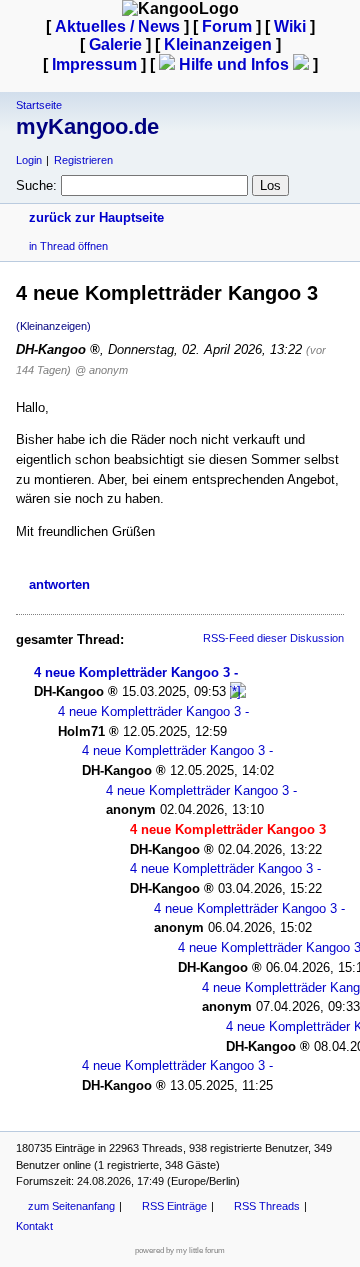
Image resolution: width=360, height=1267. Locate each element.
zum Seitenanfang (71, 1206)
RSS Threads (267, 1206)
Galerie (115, 44)
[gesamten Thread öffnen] (238, 691)
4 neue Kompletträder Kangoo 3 (132, 672)
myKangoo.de (87, 126)
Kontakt (34, 1226)
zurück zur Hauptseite (96, 217)
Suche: (36, 185)
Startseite (39, 105)
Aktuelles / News (117, 26)
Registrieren (83, 160)
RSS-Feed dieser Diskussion (273, 638)
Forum (227, 26)
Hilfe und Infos (234, 64)
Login (29, 160)
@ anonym (101, 370)
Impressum (94, 64)
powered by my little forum (180, 1250)
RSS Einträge (174, 1206)
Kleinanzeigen (218, 44)
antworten (59, 584)
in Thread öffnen (68, 246)
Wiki (290, 26)
